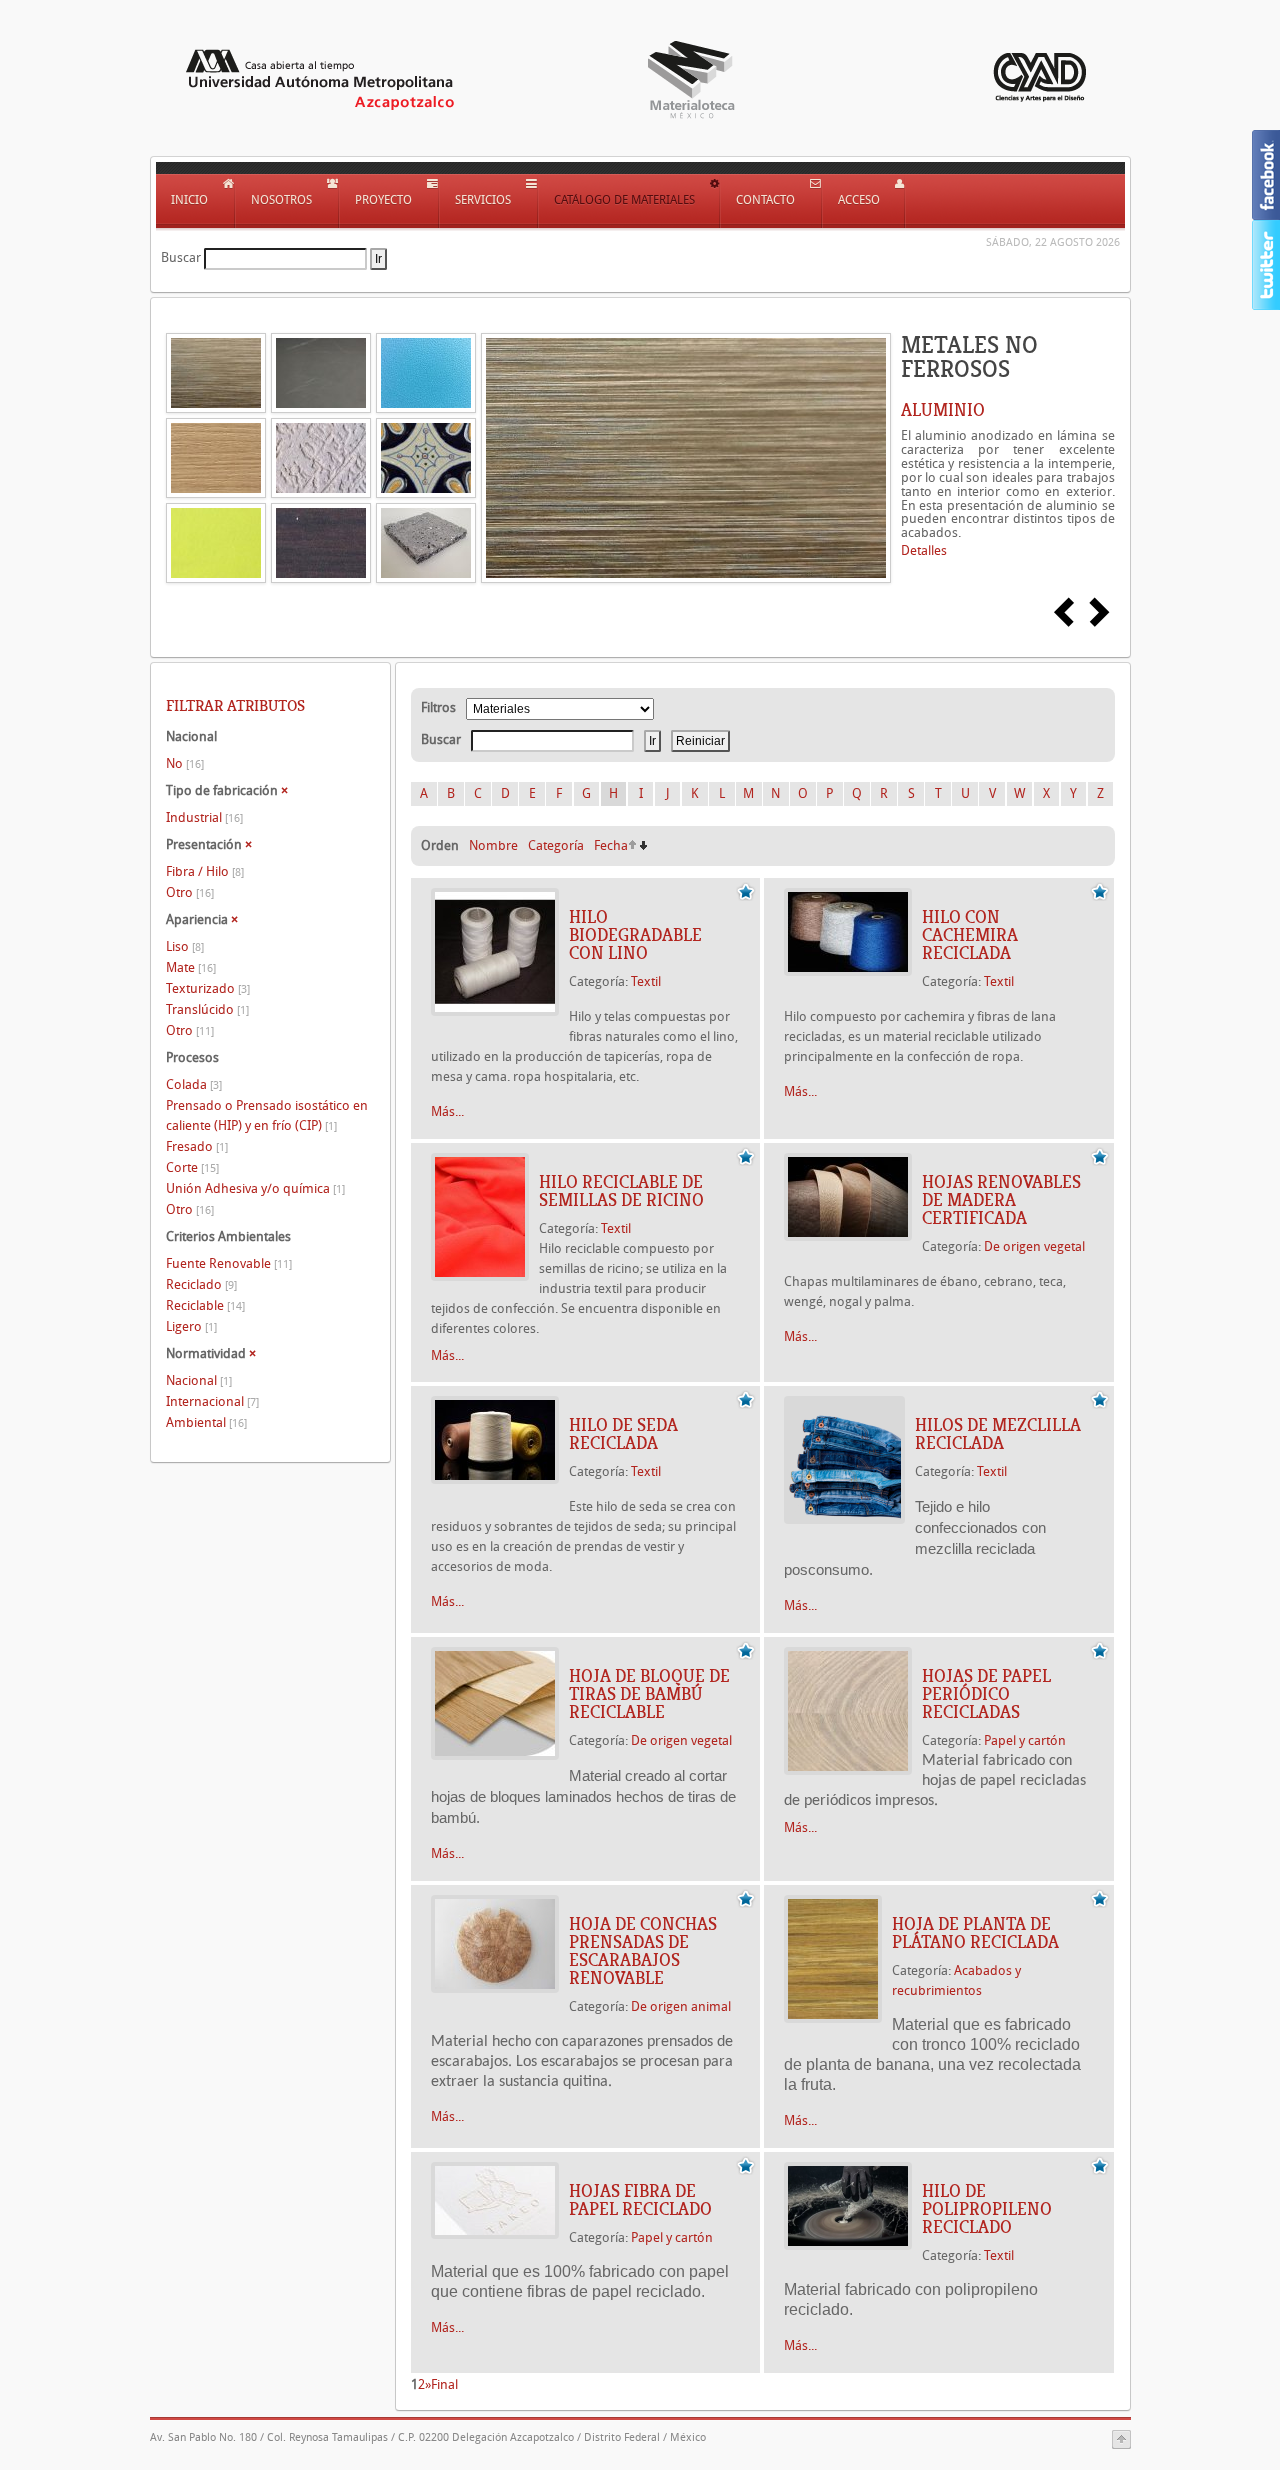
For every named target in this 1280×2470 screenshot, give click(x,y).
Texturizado (208, 988)
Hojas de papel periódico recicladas (986, 1694)
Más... (447, 1111)
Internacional (212, 1401)
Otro (190, 892)
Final (444, 2384)
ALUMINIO (943, 410)
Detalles (924, 550)
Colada (194, 1084)
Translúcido (207, 1009)
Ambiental (206, 1422)
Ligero (191, 1326)
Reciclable (205, 1305)
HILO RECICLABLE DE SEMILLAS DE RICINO (621, 1191)
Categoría (556, 845)
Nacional (199, 1380)
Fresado (197, 1146)
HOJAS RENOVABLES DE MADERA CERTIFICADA (1001, 1200)
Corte (192, 1167)
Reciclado (201, 1284)
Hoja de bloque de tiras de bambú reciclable (649, 1694)
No (185, 763)
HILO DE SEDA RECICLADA (623, 1434)
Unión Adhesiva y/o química (255, 1188)
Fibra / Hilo (205, 871)
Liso (185, 946)
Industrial (204, 817)
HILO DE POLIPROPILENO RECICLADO (987, 2209)
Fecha (611, 845)
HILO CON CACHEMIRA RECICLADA (970, 935)
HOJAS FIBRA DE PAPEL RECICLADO (640, 2200)
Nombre (493, 845)
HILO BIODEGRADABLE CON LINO (635, 935)
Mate (191, 967)
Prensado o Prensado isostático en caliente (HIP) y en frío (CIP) (267, 1115)
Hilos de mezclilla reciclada (998, 1434)
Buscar (181, 257)
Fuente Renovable (229, 1263)
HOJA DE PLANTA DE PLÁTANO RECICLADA (975, 1933)
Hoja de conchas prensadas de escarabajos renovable (643, 1951)
